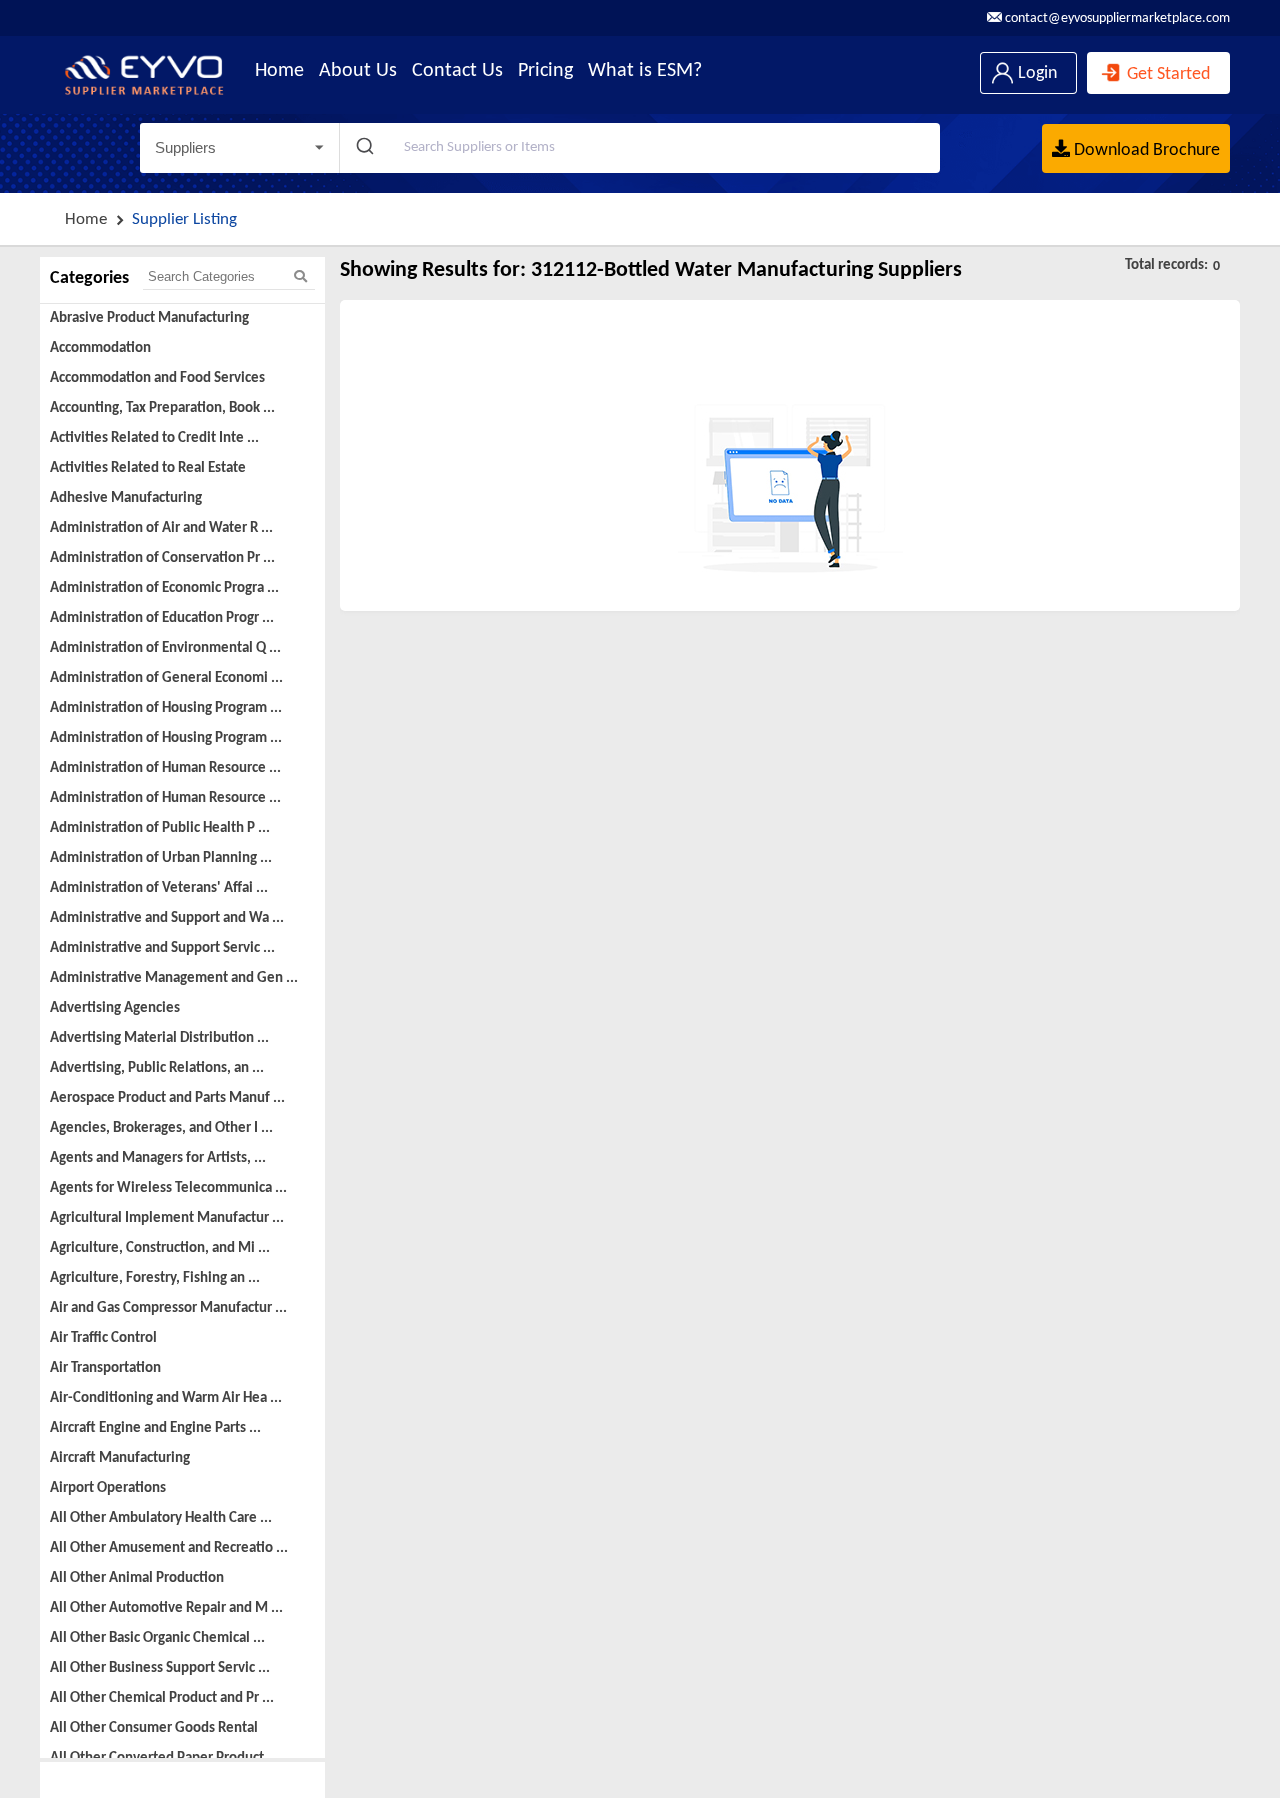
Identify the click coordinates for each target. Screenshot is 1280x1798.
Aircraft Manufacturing (120, 1458)
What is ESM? (645, 71)
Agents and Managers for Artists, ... (158, 1158)
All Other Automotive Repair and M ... (166, 1608)
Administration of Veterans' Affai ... (159, 888)
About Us (358, 71)
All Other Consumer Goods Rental (154, 1728)
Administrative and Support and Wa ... (167, 918)
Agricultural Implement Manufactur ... (167, 1218)
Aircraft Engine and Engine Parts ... (155, 1428)
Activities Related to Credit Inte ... (154, 438)
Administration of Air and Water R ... (161, 528)
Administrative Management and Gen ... (174, 978)
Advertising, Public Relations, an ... (157, 1068)
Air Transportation (105, 1368)
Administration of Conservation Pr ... (162, 558)
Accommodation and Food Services (157, 378)
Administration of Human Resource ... (165, 768)
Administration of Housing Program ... (166, 708)
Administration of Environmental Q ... (165, 648)
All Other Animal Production (137, 1578)
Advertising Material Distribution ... (159, 1038)
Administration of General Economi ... (166, 678)
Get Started (1166, 74)
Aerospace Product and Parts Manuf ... (167, 1098)
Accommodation (100, 348)
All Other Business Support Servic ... (160, 1668)
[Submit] (363, 148)
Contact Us (457, 71)
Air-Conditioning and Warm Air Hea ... (166, 1398)
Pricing (545, 71)
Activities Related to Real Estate (148, 468)
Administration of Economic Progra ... (164, 588)
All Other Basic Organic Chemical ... (157, 1638)
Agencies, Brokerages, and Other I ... (161, 1128)
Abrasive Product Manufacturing (149, 318)
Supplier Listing (184, 219)
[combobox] (640, 148)
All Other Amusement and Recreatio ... (169, 1548)
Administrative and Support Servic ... (162, 948)
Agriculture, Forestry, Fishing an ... (155, 1278)
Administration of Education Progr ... (162, 618)
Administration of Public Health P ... (160, 828)
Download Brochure (1145, 150)
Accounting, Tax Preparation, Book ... (162, 408)
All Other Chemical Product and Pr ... (162, 1698)
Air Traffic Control (103, 1338)
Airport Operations (108, 1488)
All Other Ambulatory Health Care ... (161, 1518)
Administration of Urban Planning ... (161, 858)
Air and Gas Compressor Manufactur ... (168, 1308)
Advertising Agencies (115, 1008)
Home (279, 71)
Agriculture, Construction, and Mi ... (160, 1248)
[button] (239, 148)
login (1035, 73)
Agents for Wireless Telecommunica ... (168, 1188)
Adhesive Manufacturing (126, 498)
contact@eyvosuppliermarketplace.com (1116, 18)
